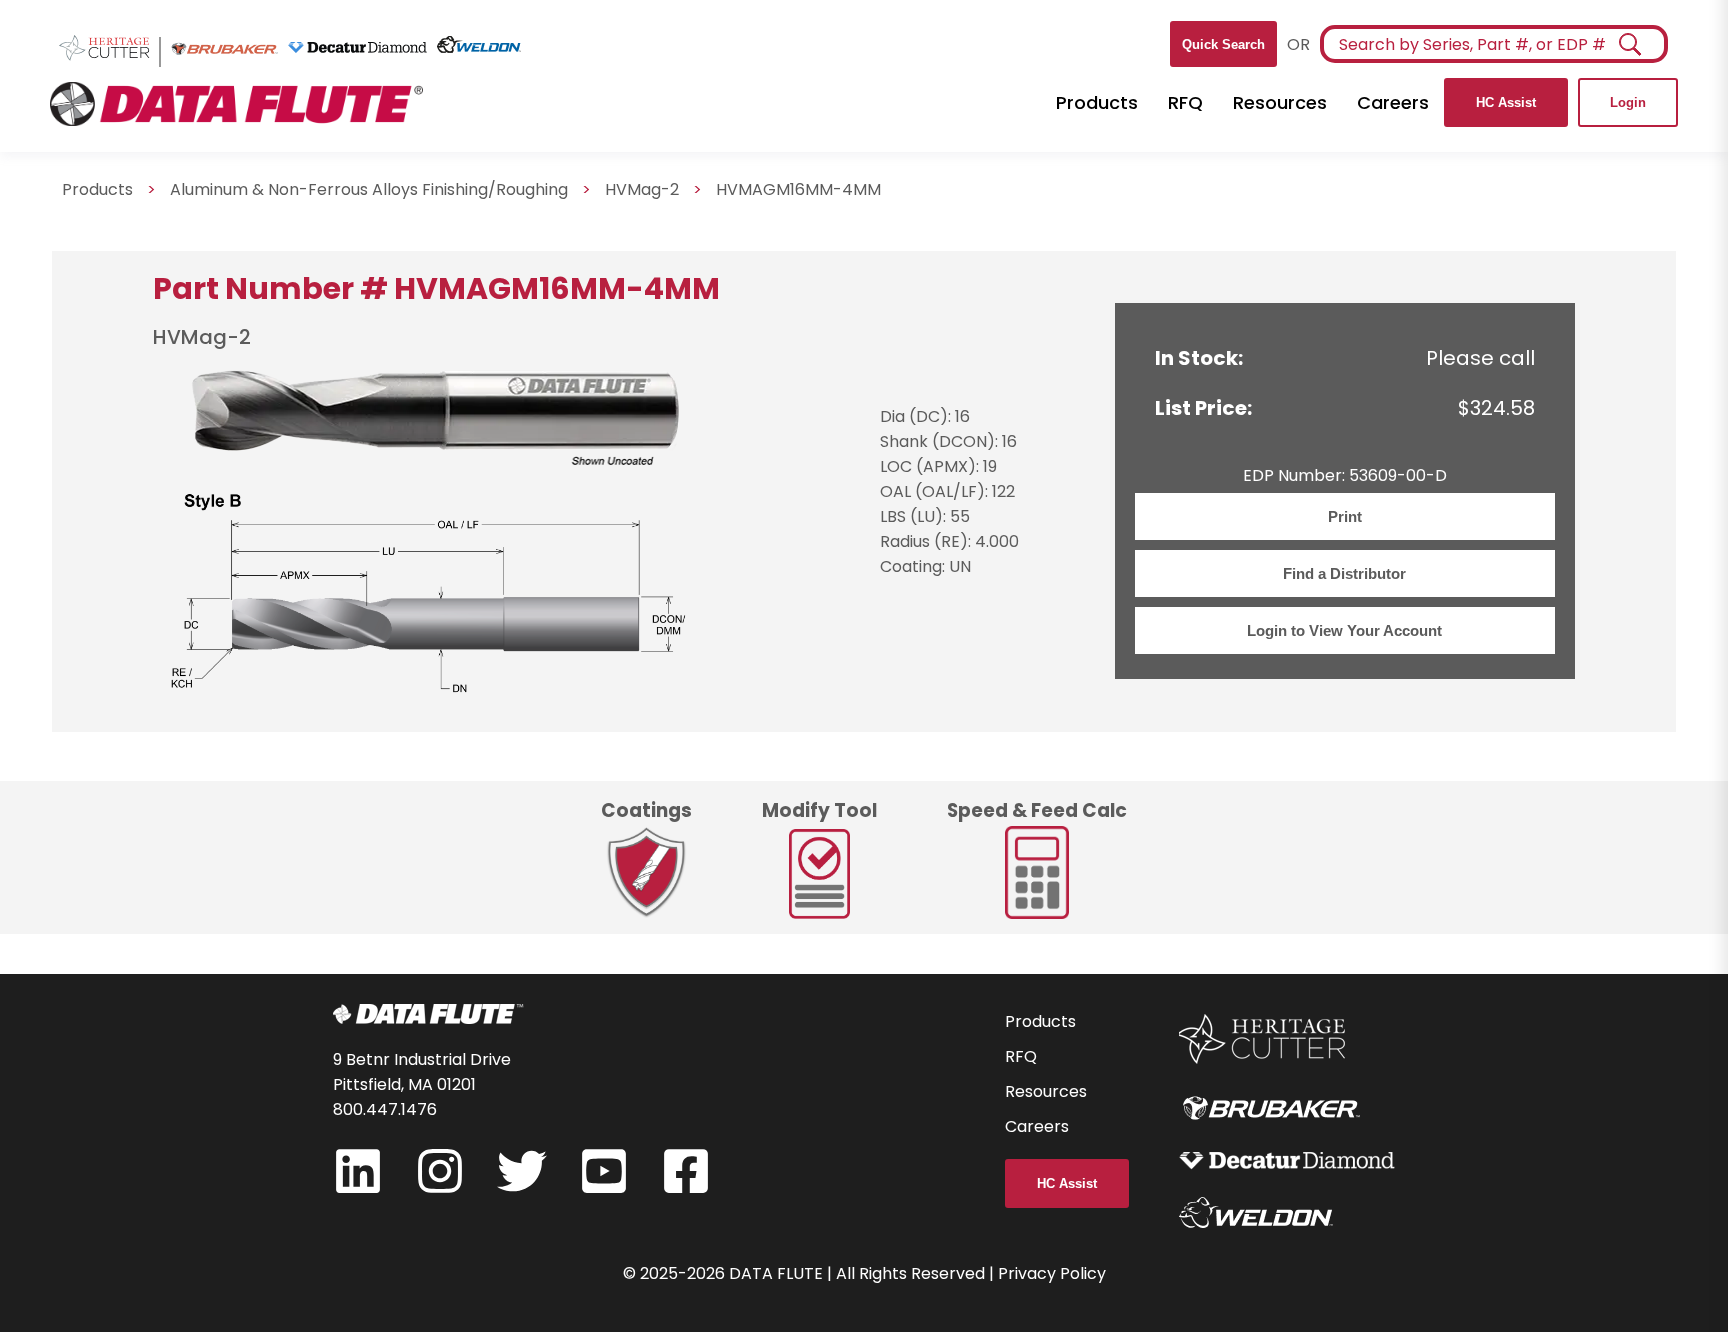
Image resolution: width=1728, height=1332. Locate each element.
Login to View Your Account (1344, 630)
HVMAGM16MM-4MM (798, 189)
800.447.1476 (385, 1109)
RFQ (1185, 102)
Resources (1280, 102)
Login (1628, 102)
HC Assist (1506, 102)
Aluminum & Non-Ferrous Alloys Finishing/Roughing (369, 189)
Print (1345, 516)
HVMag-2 (642, 189)
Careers (1393, 102)
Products (1097, 102)
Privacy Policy (1052, 1273)
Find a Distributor (1344, 573)
